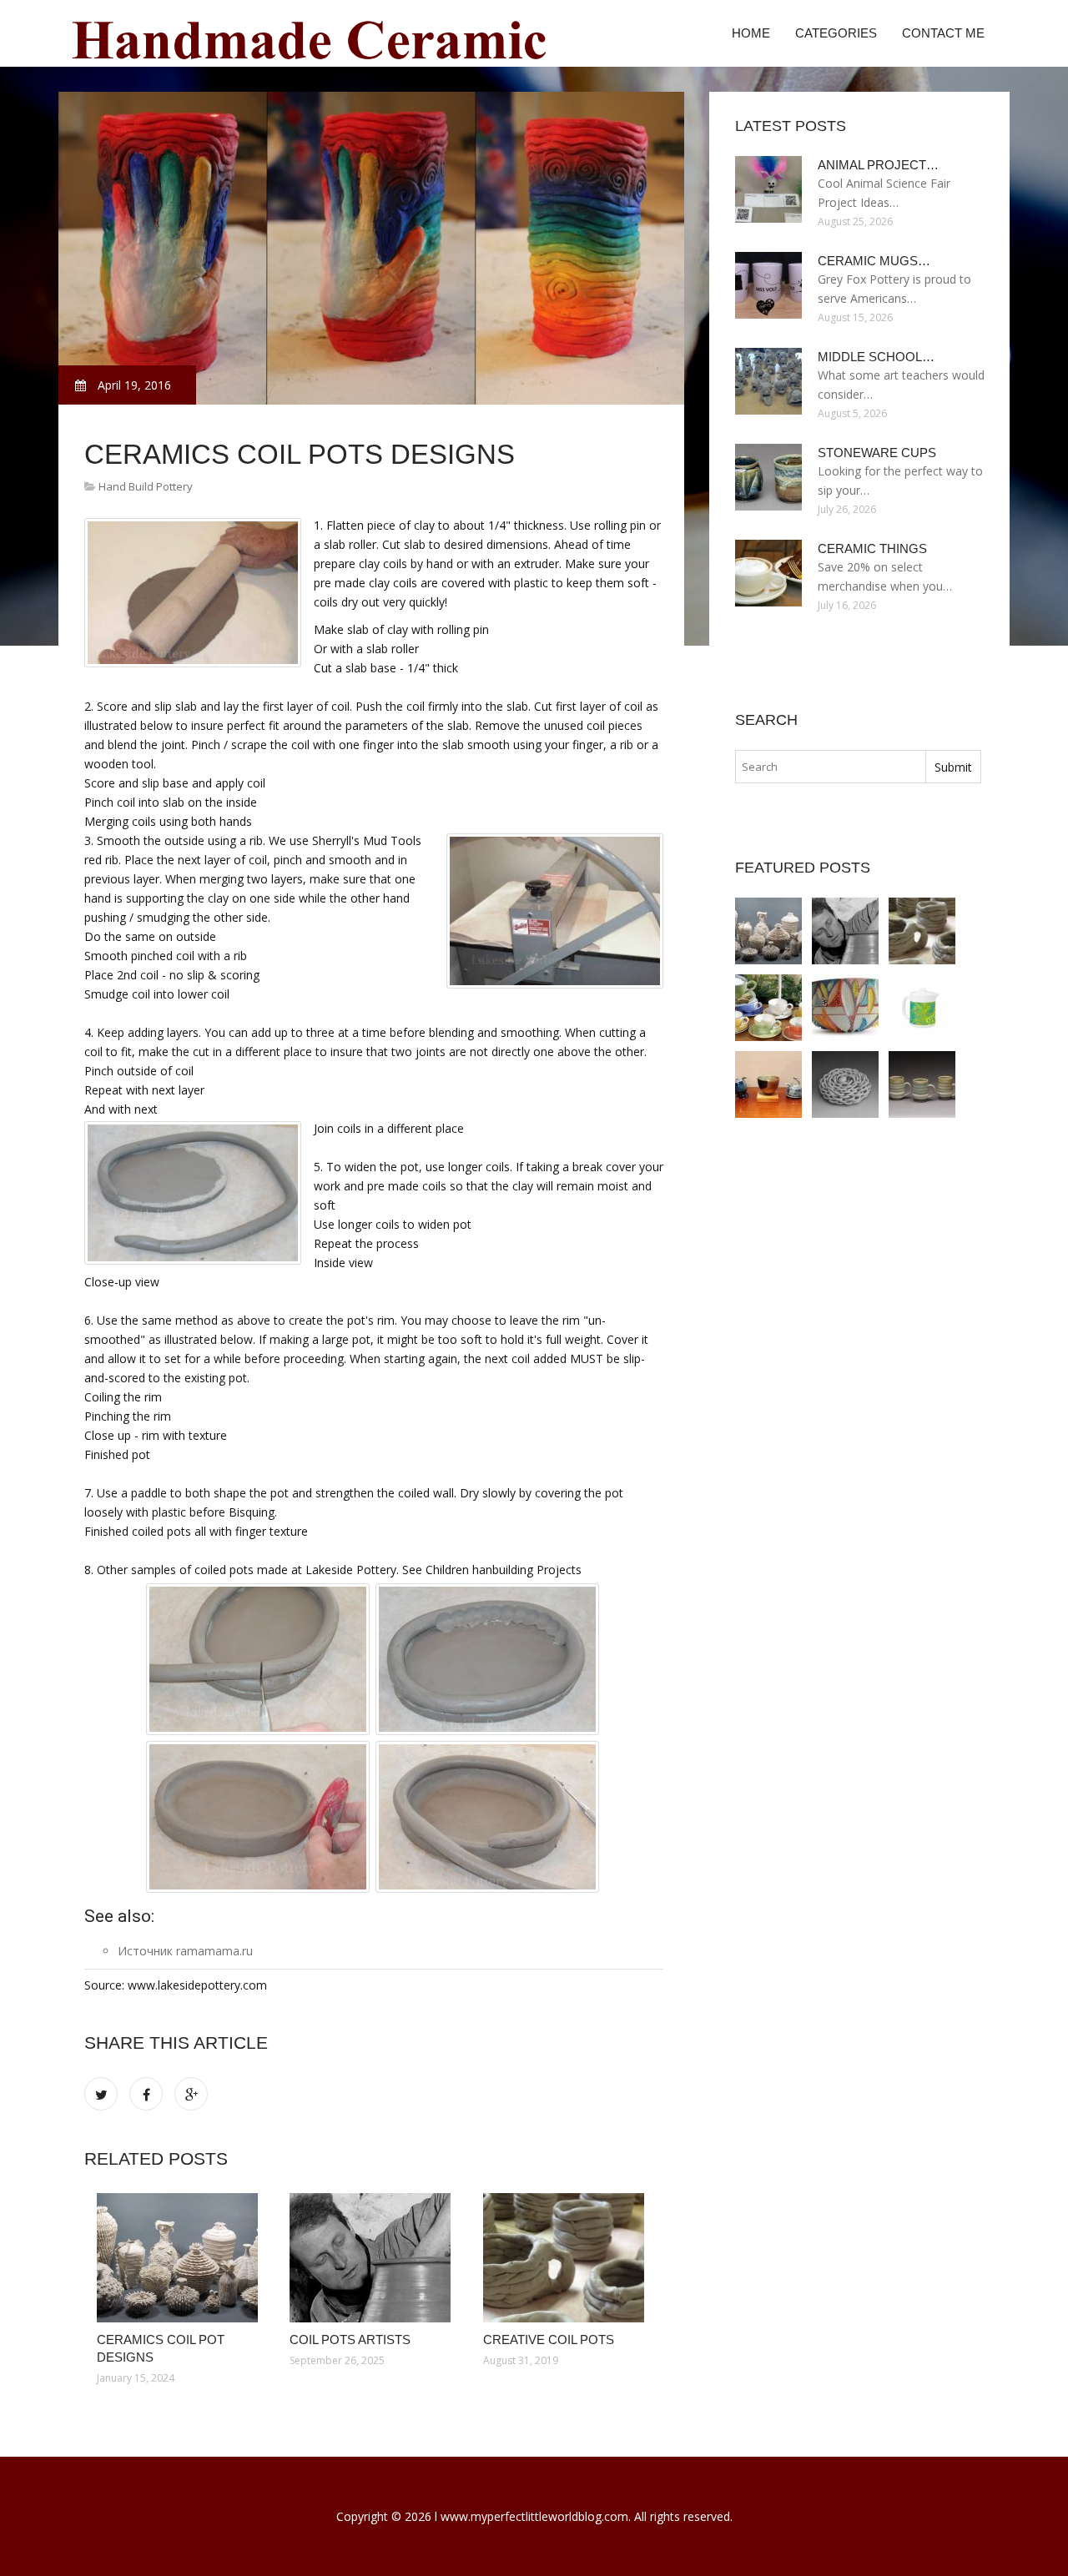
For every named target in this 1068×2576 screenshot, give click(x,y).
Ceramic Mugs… (874, 261)
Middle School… (876, 357)
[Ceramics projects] (845, 1084)
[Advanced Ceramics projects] (922, 1084)
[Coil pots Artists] (373, 2258)
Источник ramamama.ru (185, 1951)
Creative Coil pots (549, 2340)
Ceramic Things (872, 548)
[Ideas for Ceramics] (768, 1008)
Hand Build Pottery (146, 486)
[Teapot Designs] (922, 1008)
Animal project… (878, 165)
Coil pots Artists (350, 2340)
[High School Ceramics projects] (768, 1084)
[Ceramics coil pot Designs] (181, 2258)
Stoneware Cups (877, 453)
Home (751, 33)
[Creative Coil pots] (567, 2258)
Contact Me (943, 33)
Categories (836, 33)
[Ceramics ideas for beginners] (845, 1008)
